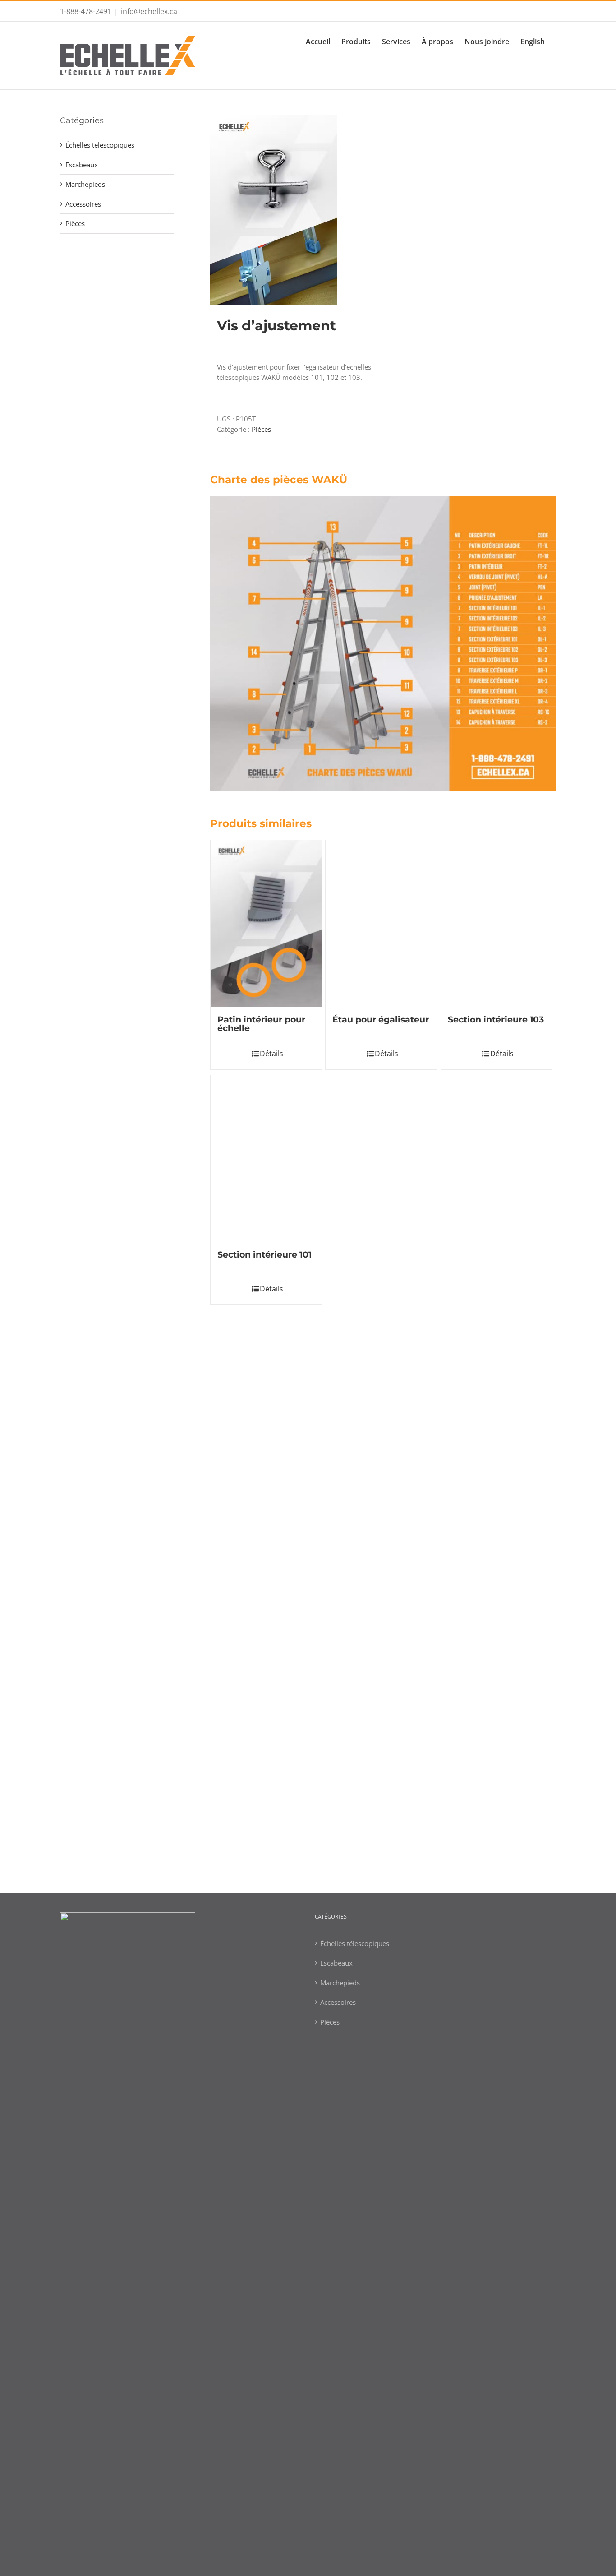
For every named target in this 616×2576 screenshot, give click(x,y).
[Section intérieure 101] (266, 1924)
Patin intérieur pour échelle (261, 1024)
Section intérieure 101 (264, 2275)
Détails (271, 1564)
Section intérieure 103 (496, 1530)
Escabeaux (82, 165)
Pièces (261, 429)
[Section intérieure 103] (496, 1179)
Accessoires (83, 204)
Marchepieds (85, 184)
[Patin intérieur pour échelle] (266, 923)
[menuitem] (324, 41)
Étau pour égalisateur (381, 1530)
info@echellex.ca (149, 11)
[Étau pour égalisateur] (381, 1179)
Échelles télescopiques (100, 145)
